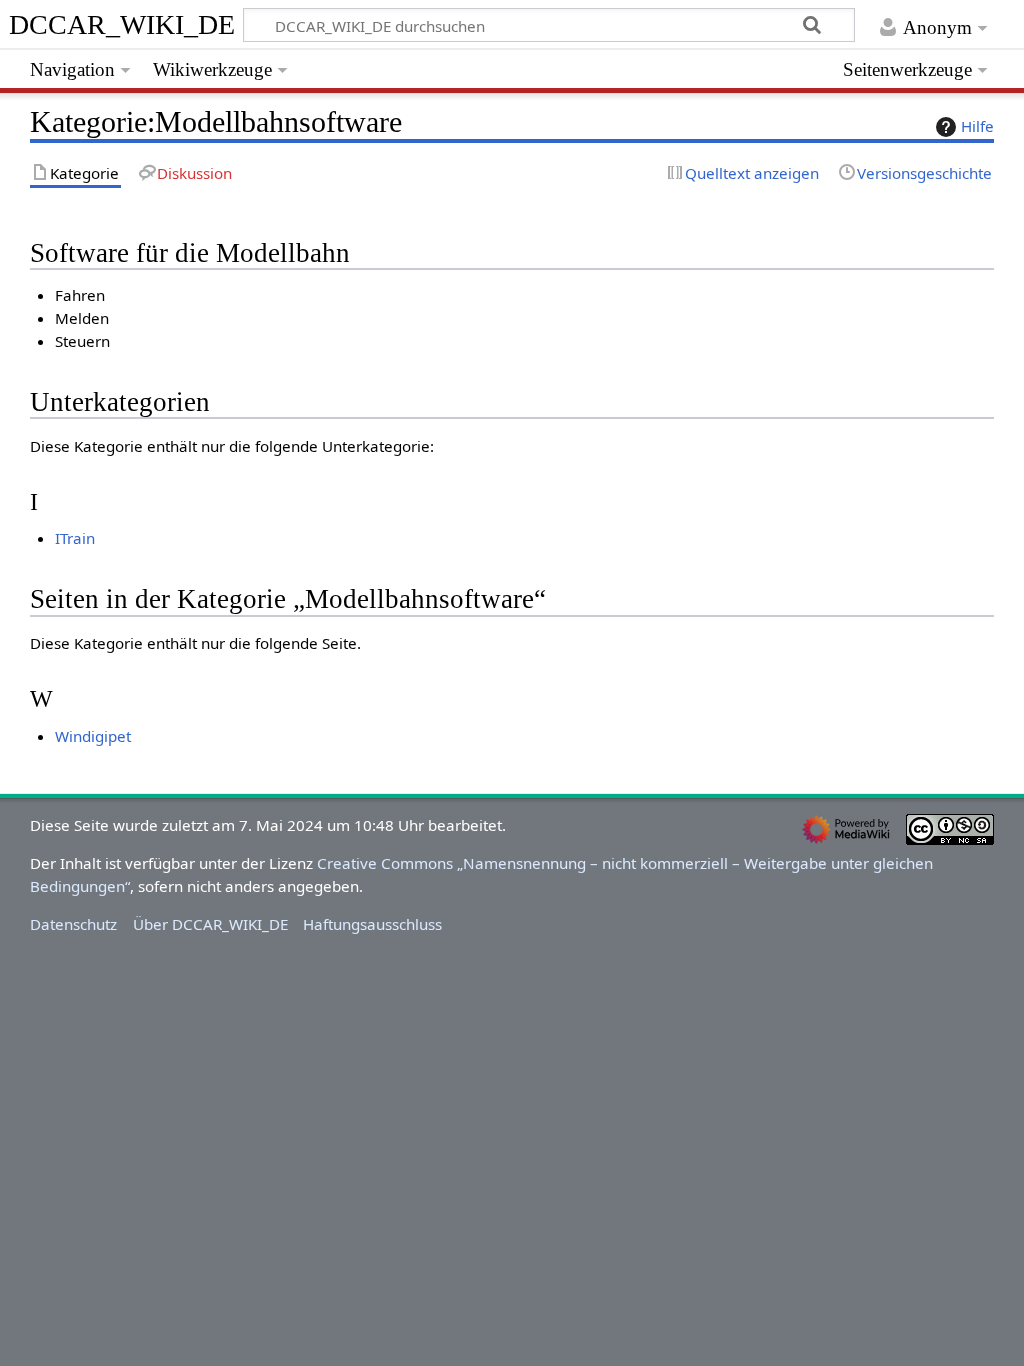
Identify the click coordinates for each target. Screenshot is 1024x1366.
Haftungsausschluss (372, 924)
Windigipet (93, 736)
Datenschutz (73, 924)
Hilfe (977, 126)
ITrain (75, 538)
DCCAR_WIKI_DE (129, 24)
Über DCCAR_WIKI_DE (210, 924)
